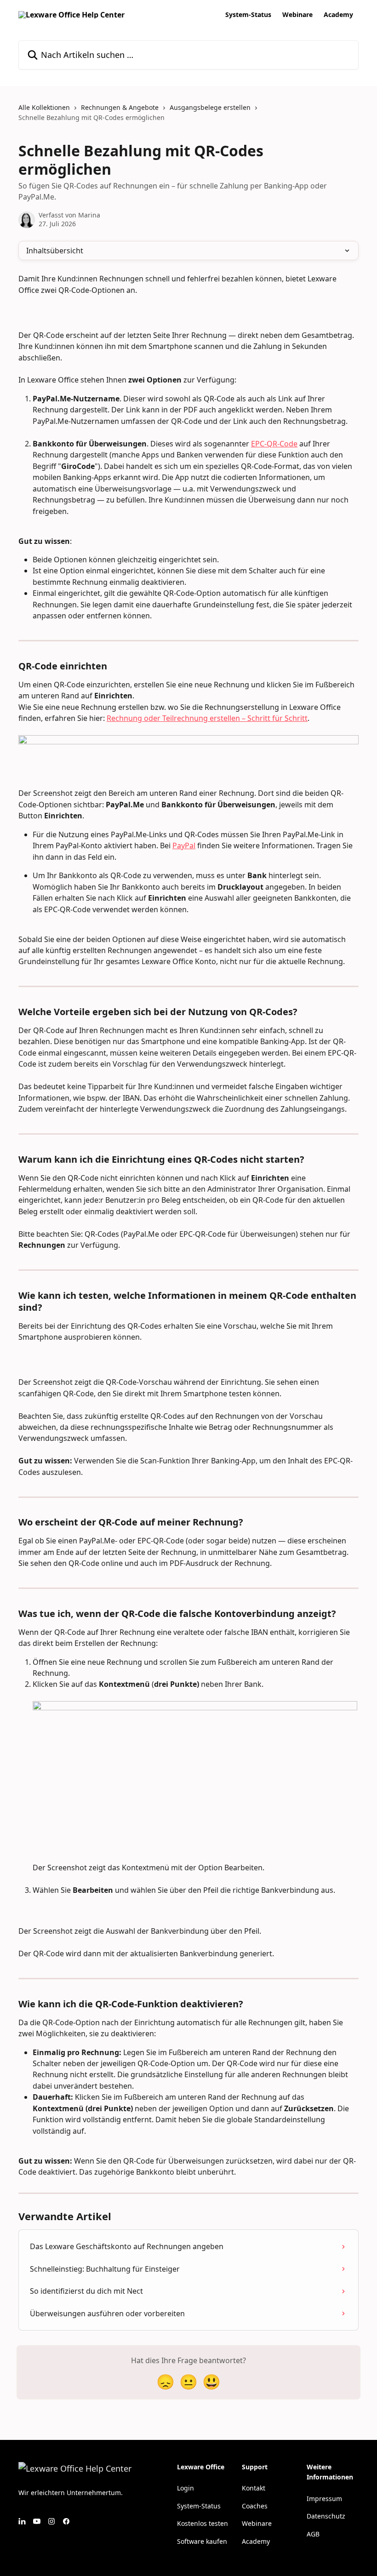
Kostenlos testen (203, 2523)
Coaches (255, 2506)
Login (186, 2488)
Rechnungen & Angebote (120, 107)
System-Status (248, 15)
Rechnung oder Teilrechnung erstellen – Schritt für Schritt (207, 718)
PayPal (184, 845)
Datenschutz (326, 2516)
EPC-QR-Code (274, 444)
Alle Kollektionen (44, 107)
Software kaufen (202, 2541)
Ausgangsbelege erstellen (210, 107)
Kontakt (254, 2488)
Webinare (297, 15)
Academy (338, 15)
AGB (313, 2534)
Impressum (324, 2499)
